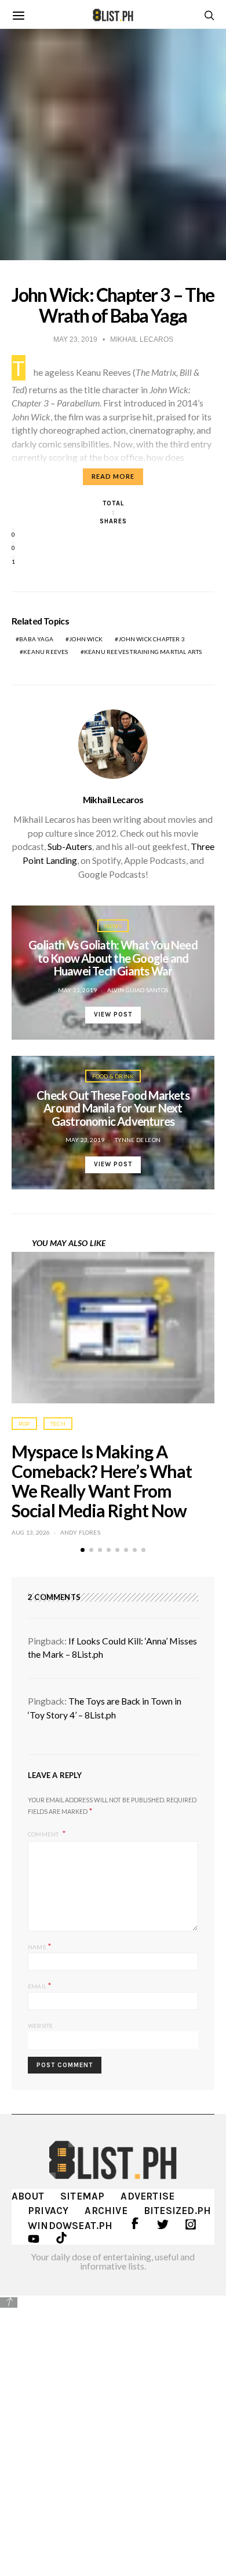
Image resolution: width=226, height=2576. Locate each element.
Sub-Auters (70, 847)
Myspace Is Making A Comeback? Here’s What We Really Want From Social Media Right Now (102, 1481)
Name (40, 1946)
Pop (24, 1424)
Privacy (48, 2211)
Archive (106, 2211)
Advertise (147, 2196)
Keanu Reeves (45, 652)
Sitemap (82, 2196)
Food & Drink (113, 1076)
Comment (44, 1834)
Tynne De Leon (138, 1140)
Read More (113, 476)
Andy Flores (80, 1532)
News (113, 926)
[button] (83, 1550)
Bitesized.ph (177, 2211)
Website (40, 2026)
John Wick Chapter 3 (152, 639)
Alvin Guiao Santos (138, 990)
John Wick (86, 639)
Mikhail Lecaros (113, 800)
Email (40, 1985)
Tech (58, 1424)
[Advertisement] (113, 2427)
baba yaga (36, 639)
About (28, 2196)
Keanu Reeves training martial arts (143, 652)
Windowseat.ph (70, 2226)
